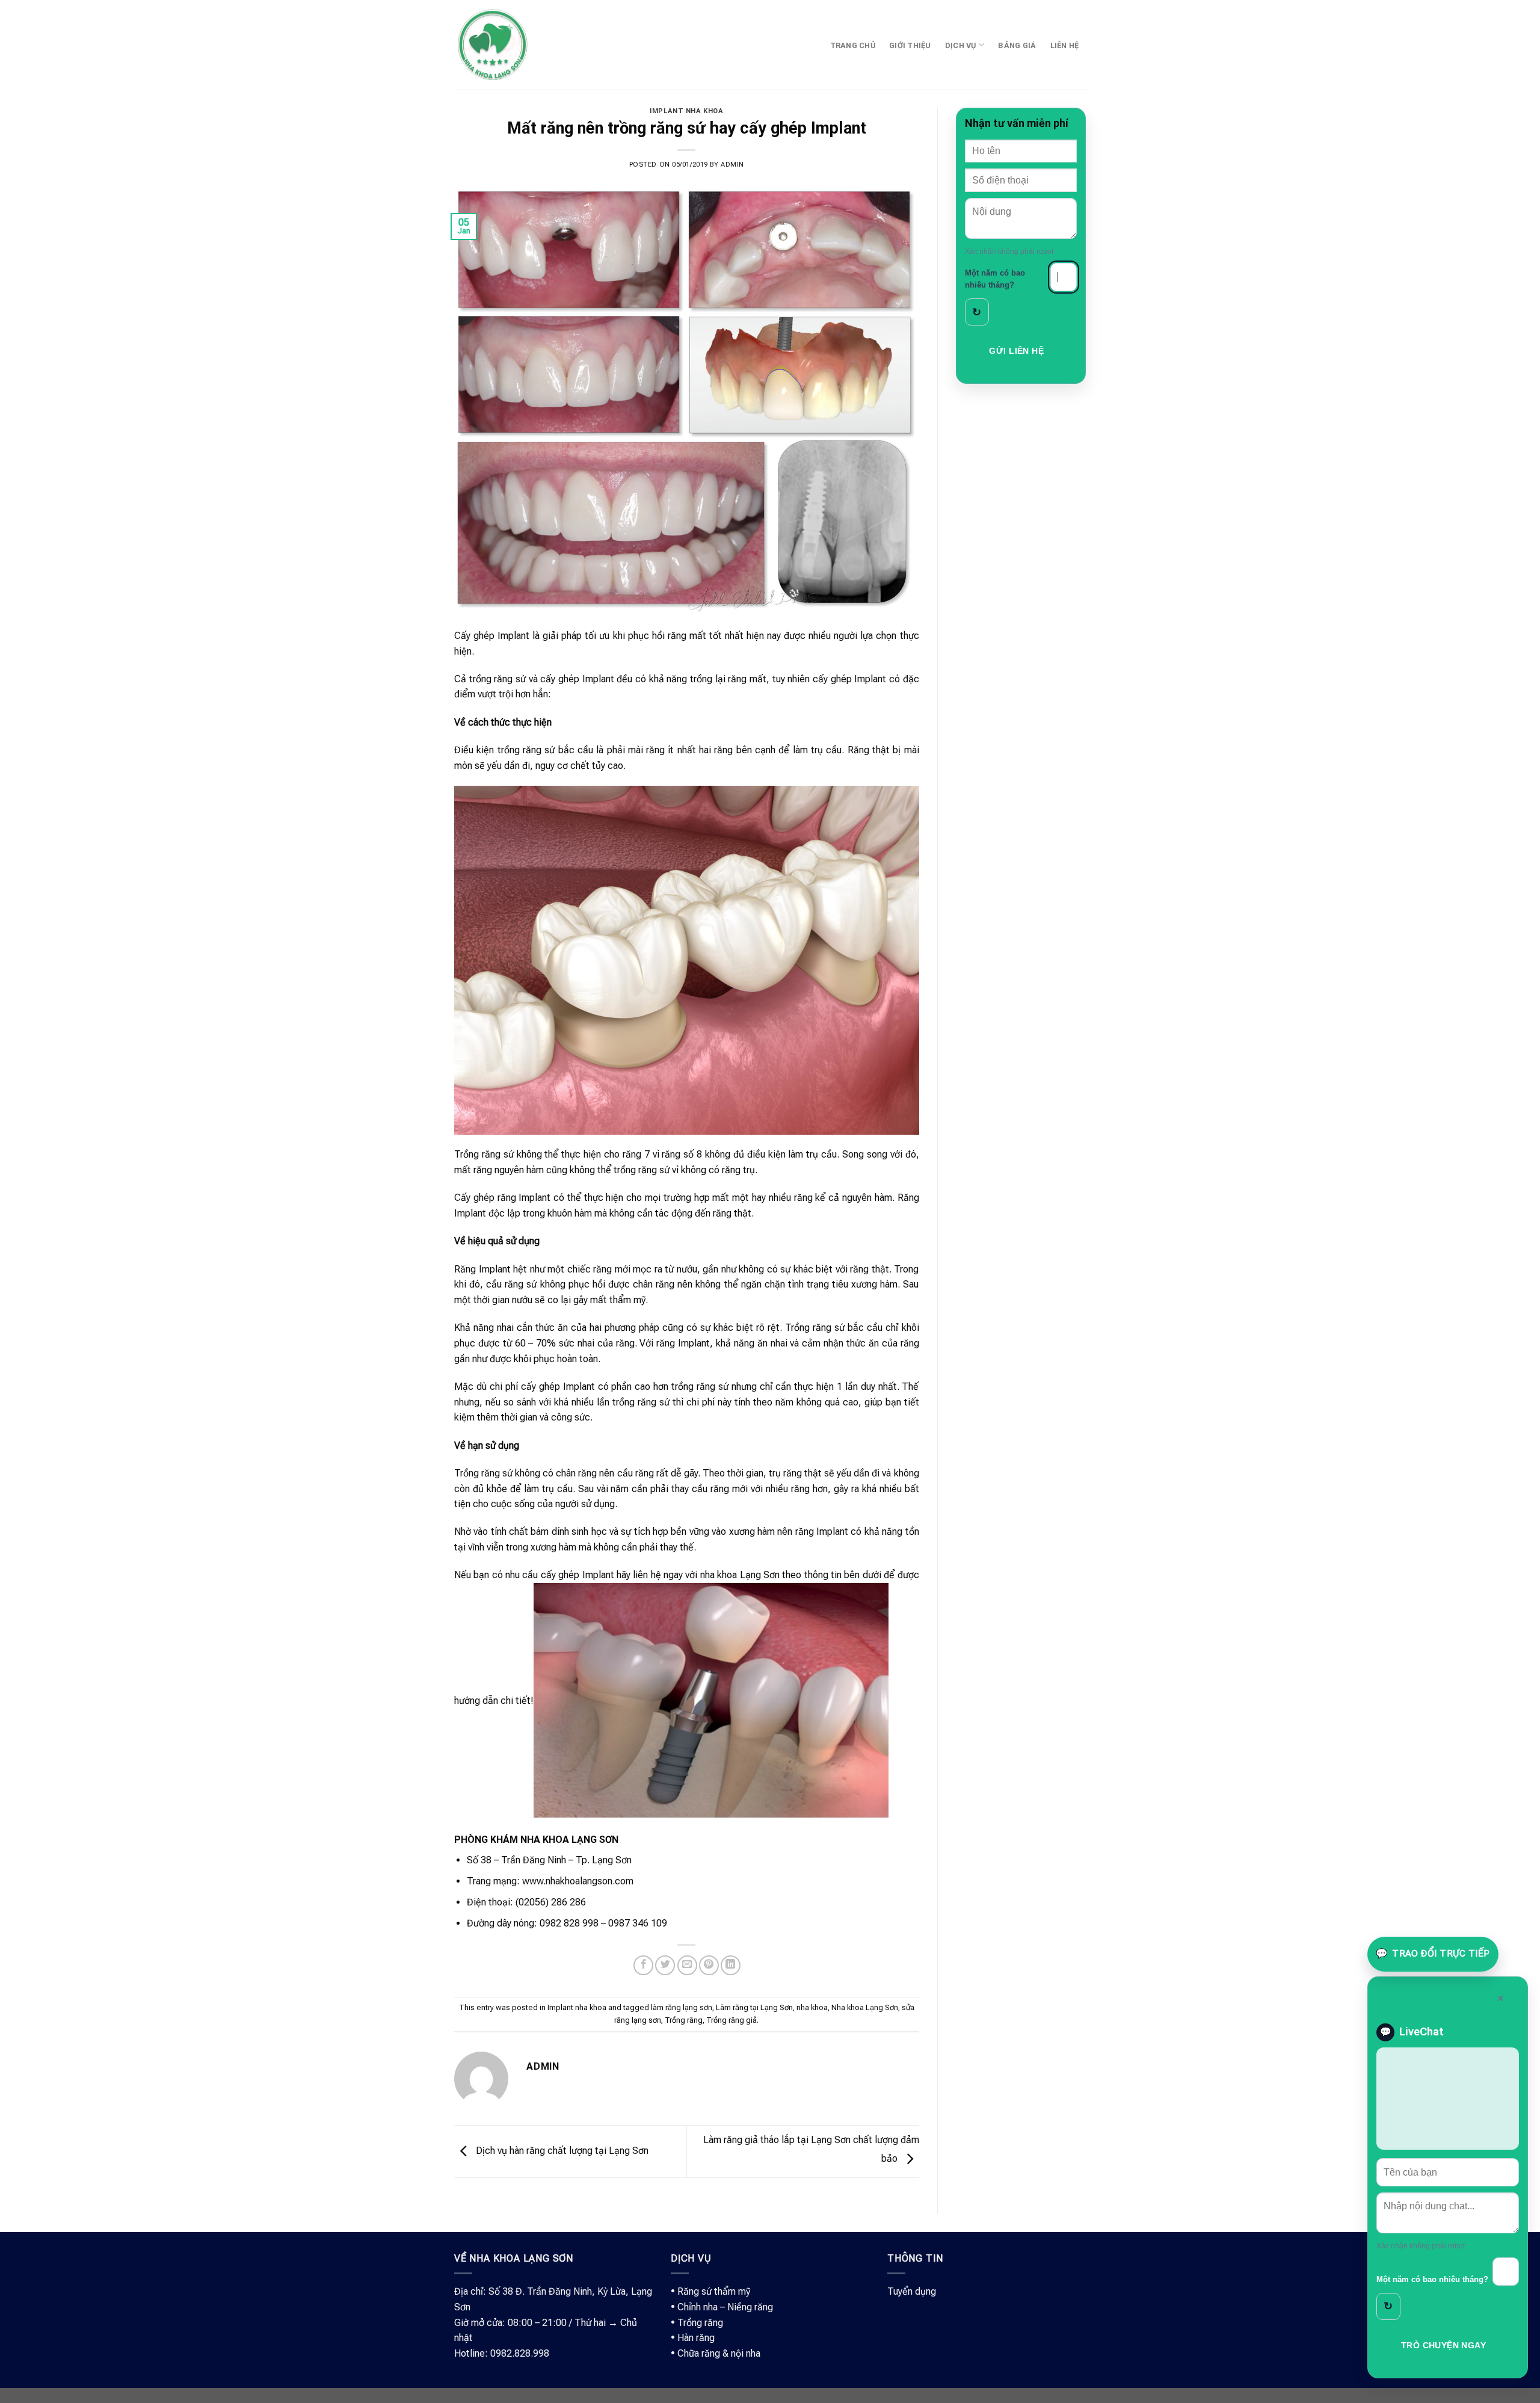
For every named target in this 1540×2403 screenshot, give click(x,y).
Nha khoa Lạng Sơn (865, 2007)
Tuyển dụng (912, 2291)
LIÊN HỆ (1065, 45)
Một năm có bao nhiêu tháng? (995, 279)
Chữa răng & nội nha (719, 2353)
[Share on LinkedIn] (731, 1965)
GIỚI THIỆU (910, 45)
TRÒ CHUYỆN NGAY (1443, 2345)
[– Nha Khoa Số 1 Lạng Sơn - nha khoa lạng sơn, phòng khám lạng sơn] (492, 45)
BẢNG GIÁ (1017, 45)
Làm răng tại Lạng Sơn (754, 2007)
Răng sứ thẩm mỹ (714, 2291)
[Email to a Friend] (687, 1965)
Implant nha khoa (686, 111)
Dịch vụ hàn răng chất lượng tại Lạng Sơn (561, 2151)
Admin (732, 165)
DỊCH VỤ (961, 45)
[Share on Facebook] (643, 1965)
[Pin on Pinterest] (709, 1965)
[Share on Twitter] (665, 1965)
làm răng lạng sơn (682, 2007)
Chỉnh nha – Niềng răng (725, 2307)
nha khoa (812, 2007)
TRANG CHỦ (853, 45)
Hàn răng (696, 2338)
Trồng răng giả (731, 2020)
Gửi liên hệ (1016, 351)
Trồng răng (684, 2020)
